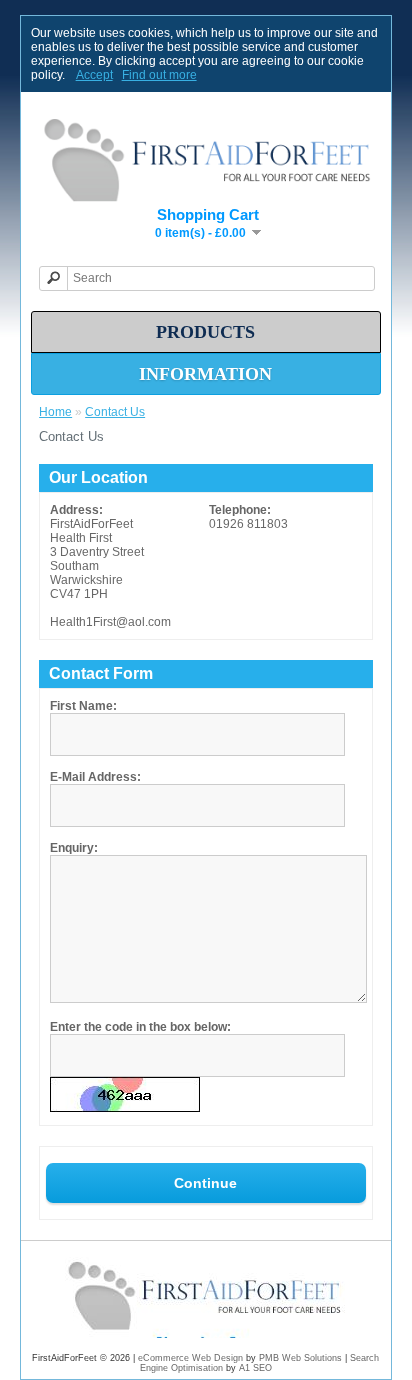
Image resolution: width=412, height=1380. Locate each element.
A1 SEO (255, 1368)
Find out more (159, 75)
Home (55, 412)
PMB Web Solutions (300, 1358)
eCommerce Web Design (190, 1358)
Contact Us (115, 412)
